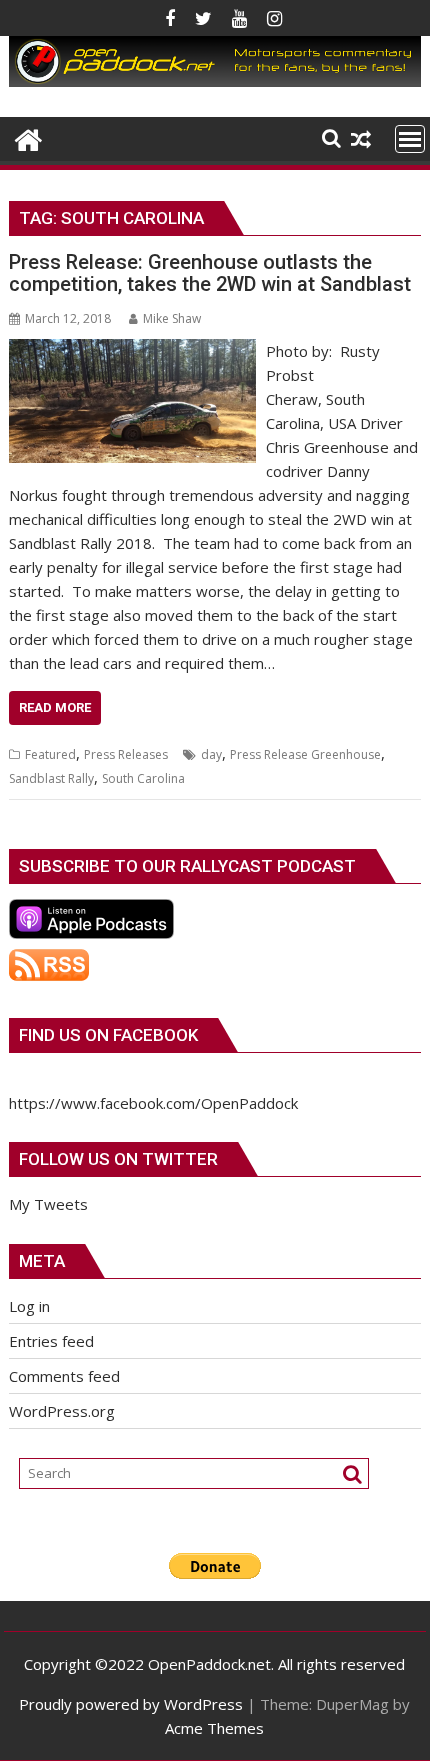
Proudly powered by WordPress (131, 1704)
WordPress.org (62, 1411)
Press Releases (126, 754)
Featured (50, 754)
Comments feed (64, 1376)
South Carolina (143, 778)
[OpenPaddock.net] (214, 81)
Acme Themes (214, 1728)
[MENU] (410, 139)
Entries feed (51, 1341)
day (211, 754)
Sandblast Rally (51, 778)
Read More (55, 707)
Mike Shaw (172, 318)
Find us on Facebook (108, 1035)
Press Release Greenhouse (305, 754)
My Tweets (48, 1204)
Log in (29, 1306)
